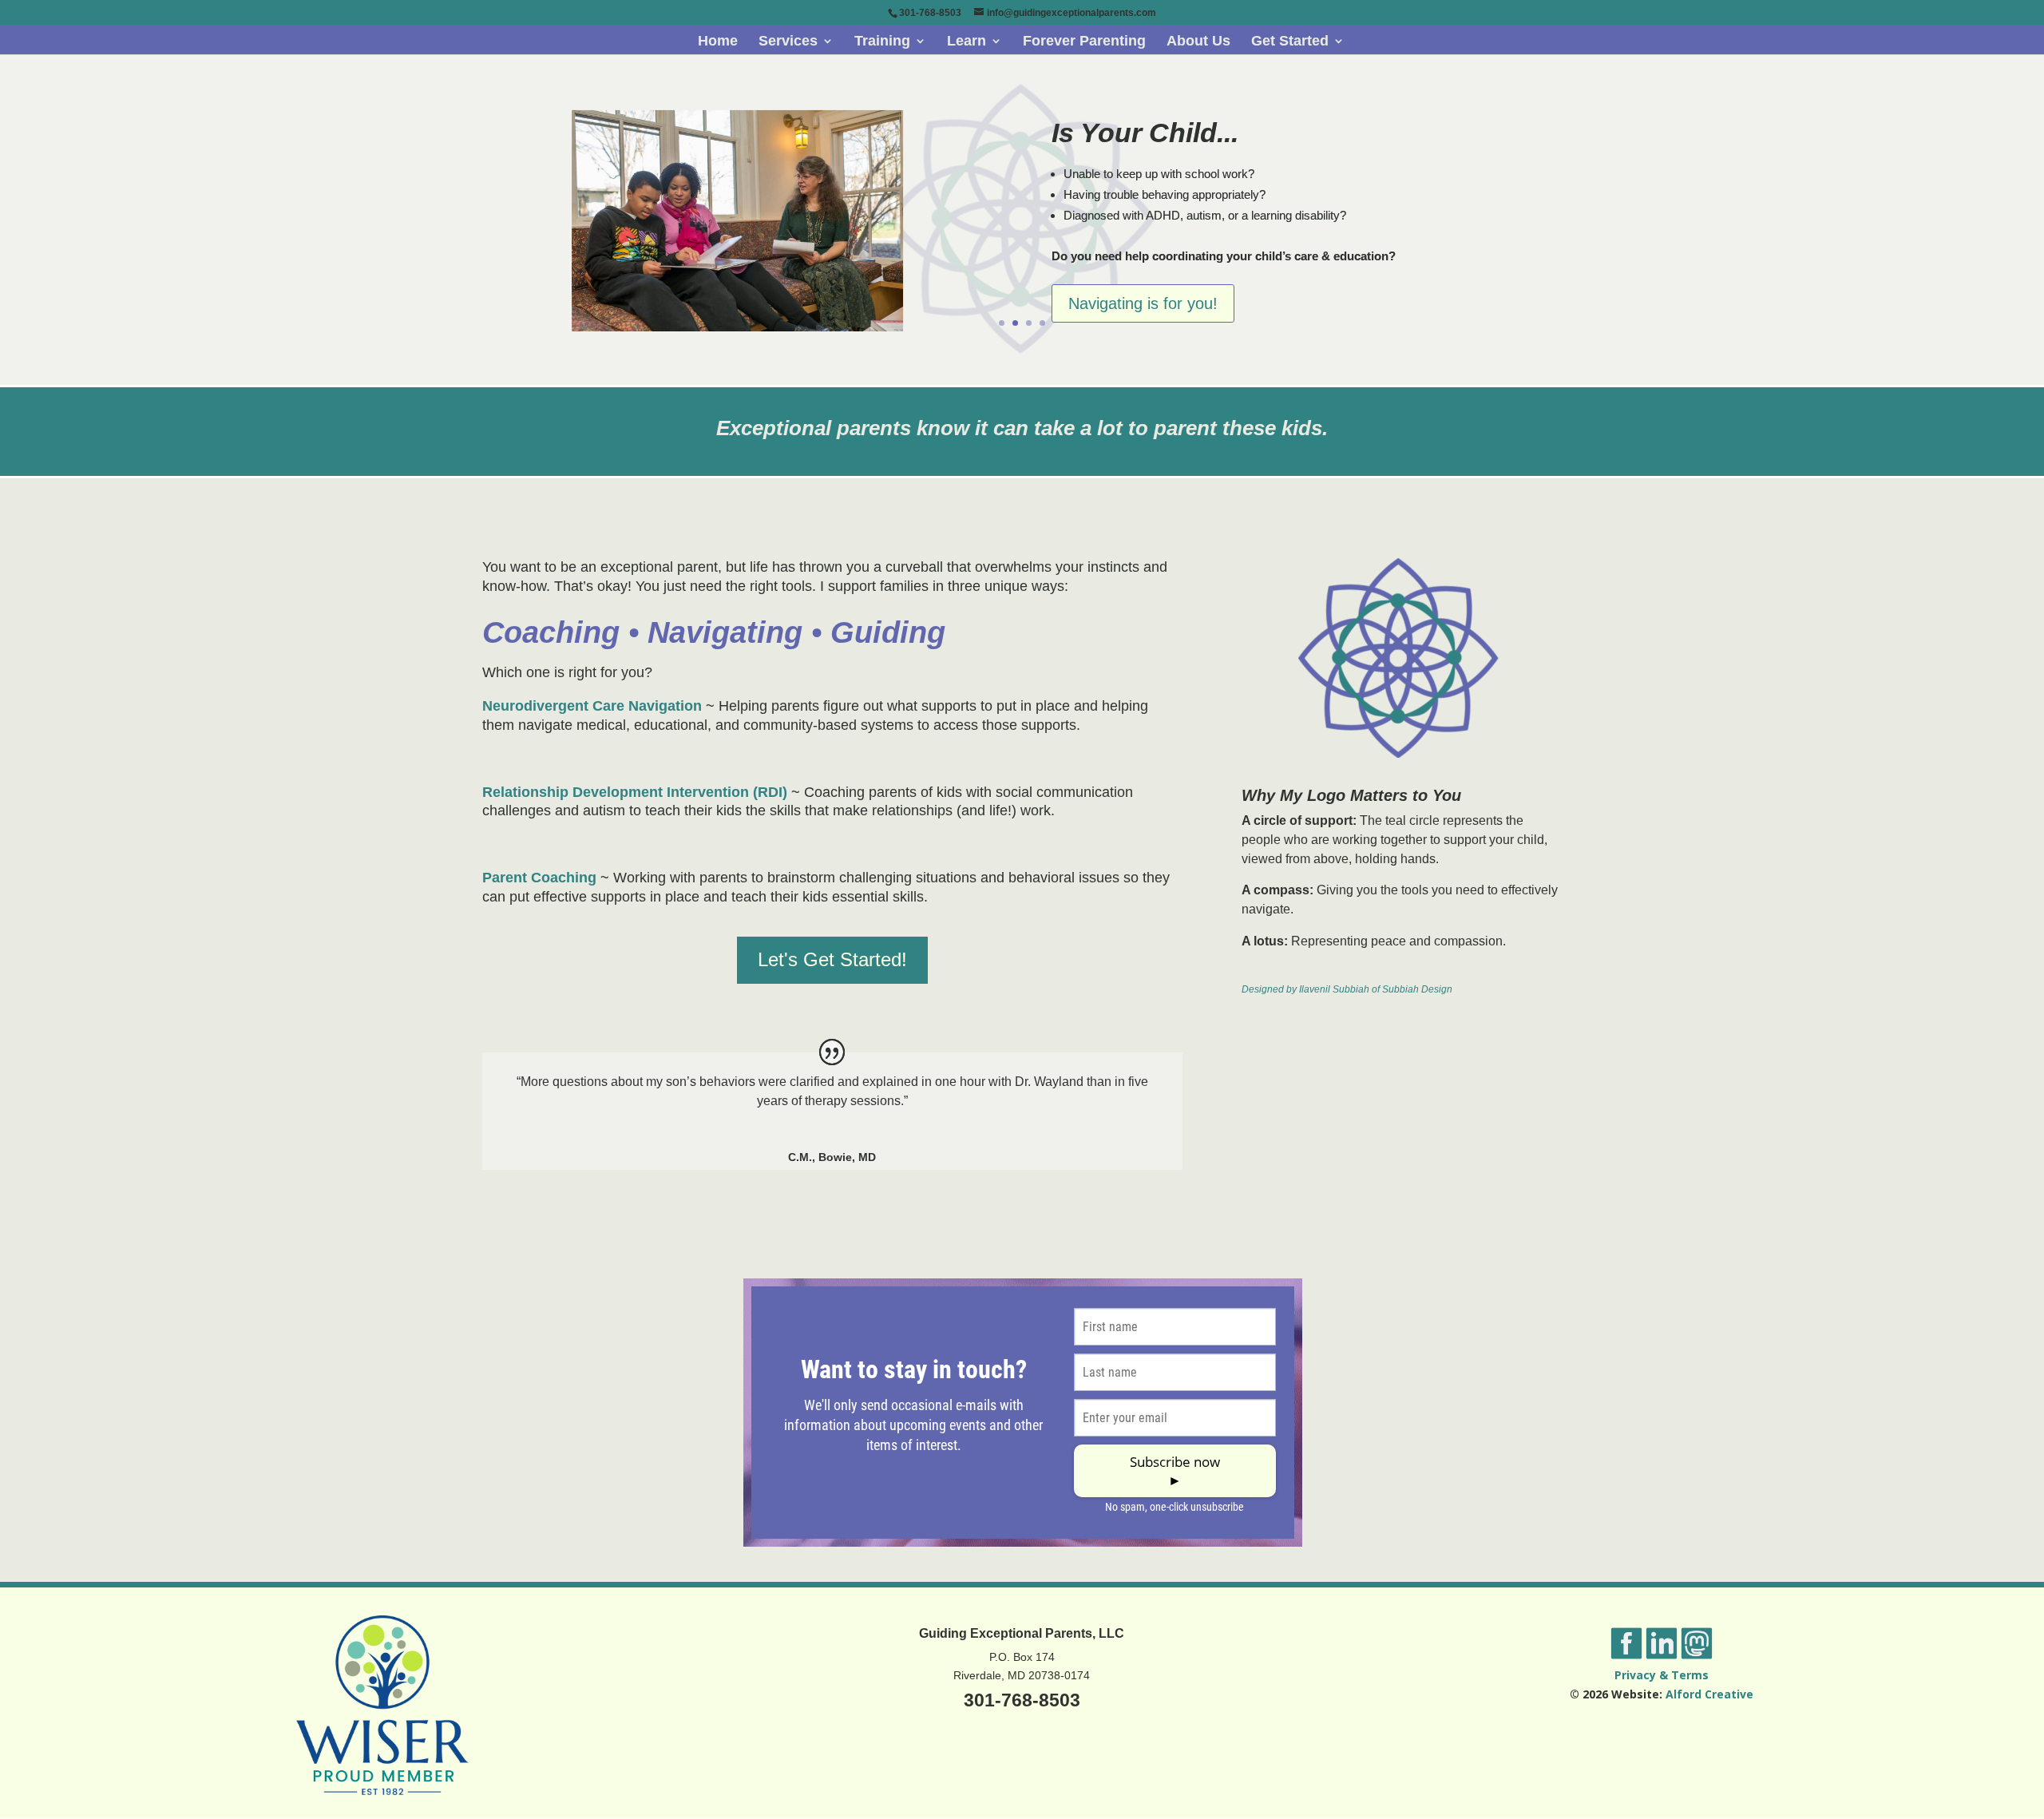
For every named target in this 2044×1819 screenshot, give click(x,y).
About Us (1198, 42)
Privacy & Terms (1662, 1675)
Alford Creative (1709, 1694)
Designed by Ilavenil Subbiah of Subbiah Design (1347, 989)
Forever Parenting (1084, 42)
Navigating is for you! (1143, 303)
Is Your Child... (1145, 133)
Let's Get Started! (832, 959)
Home (718, 42)
